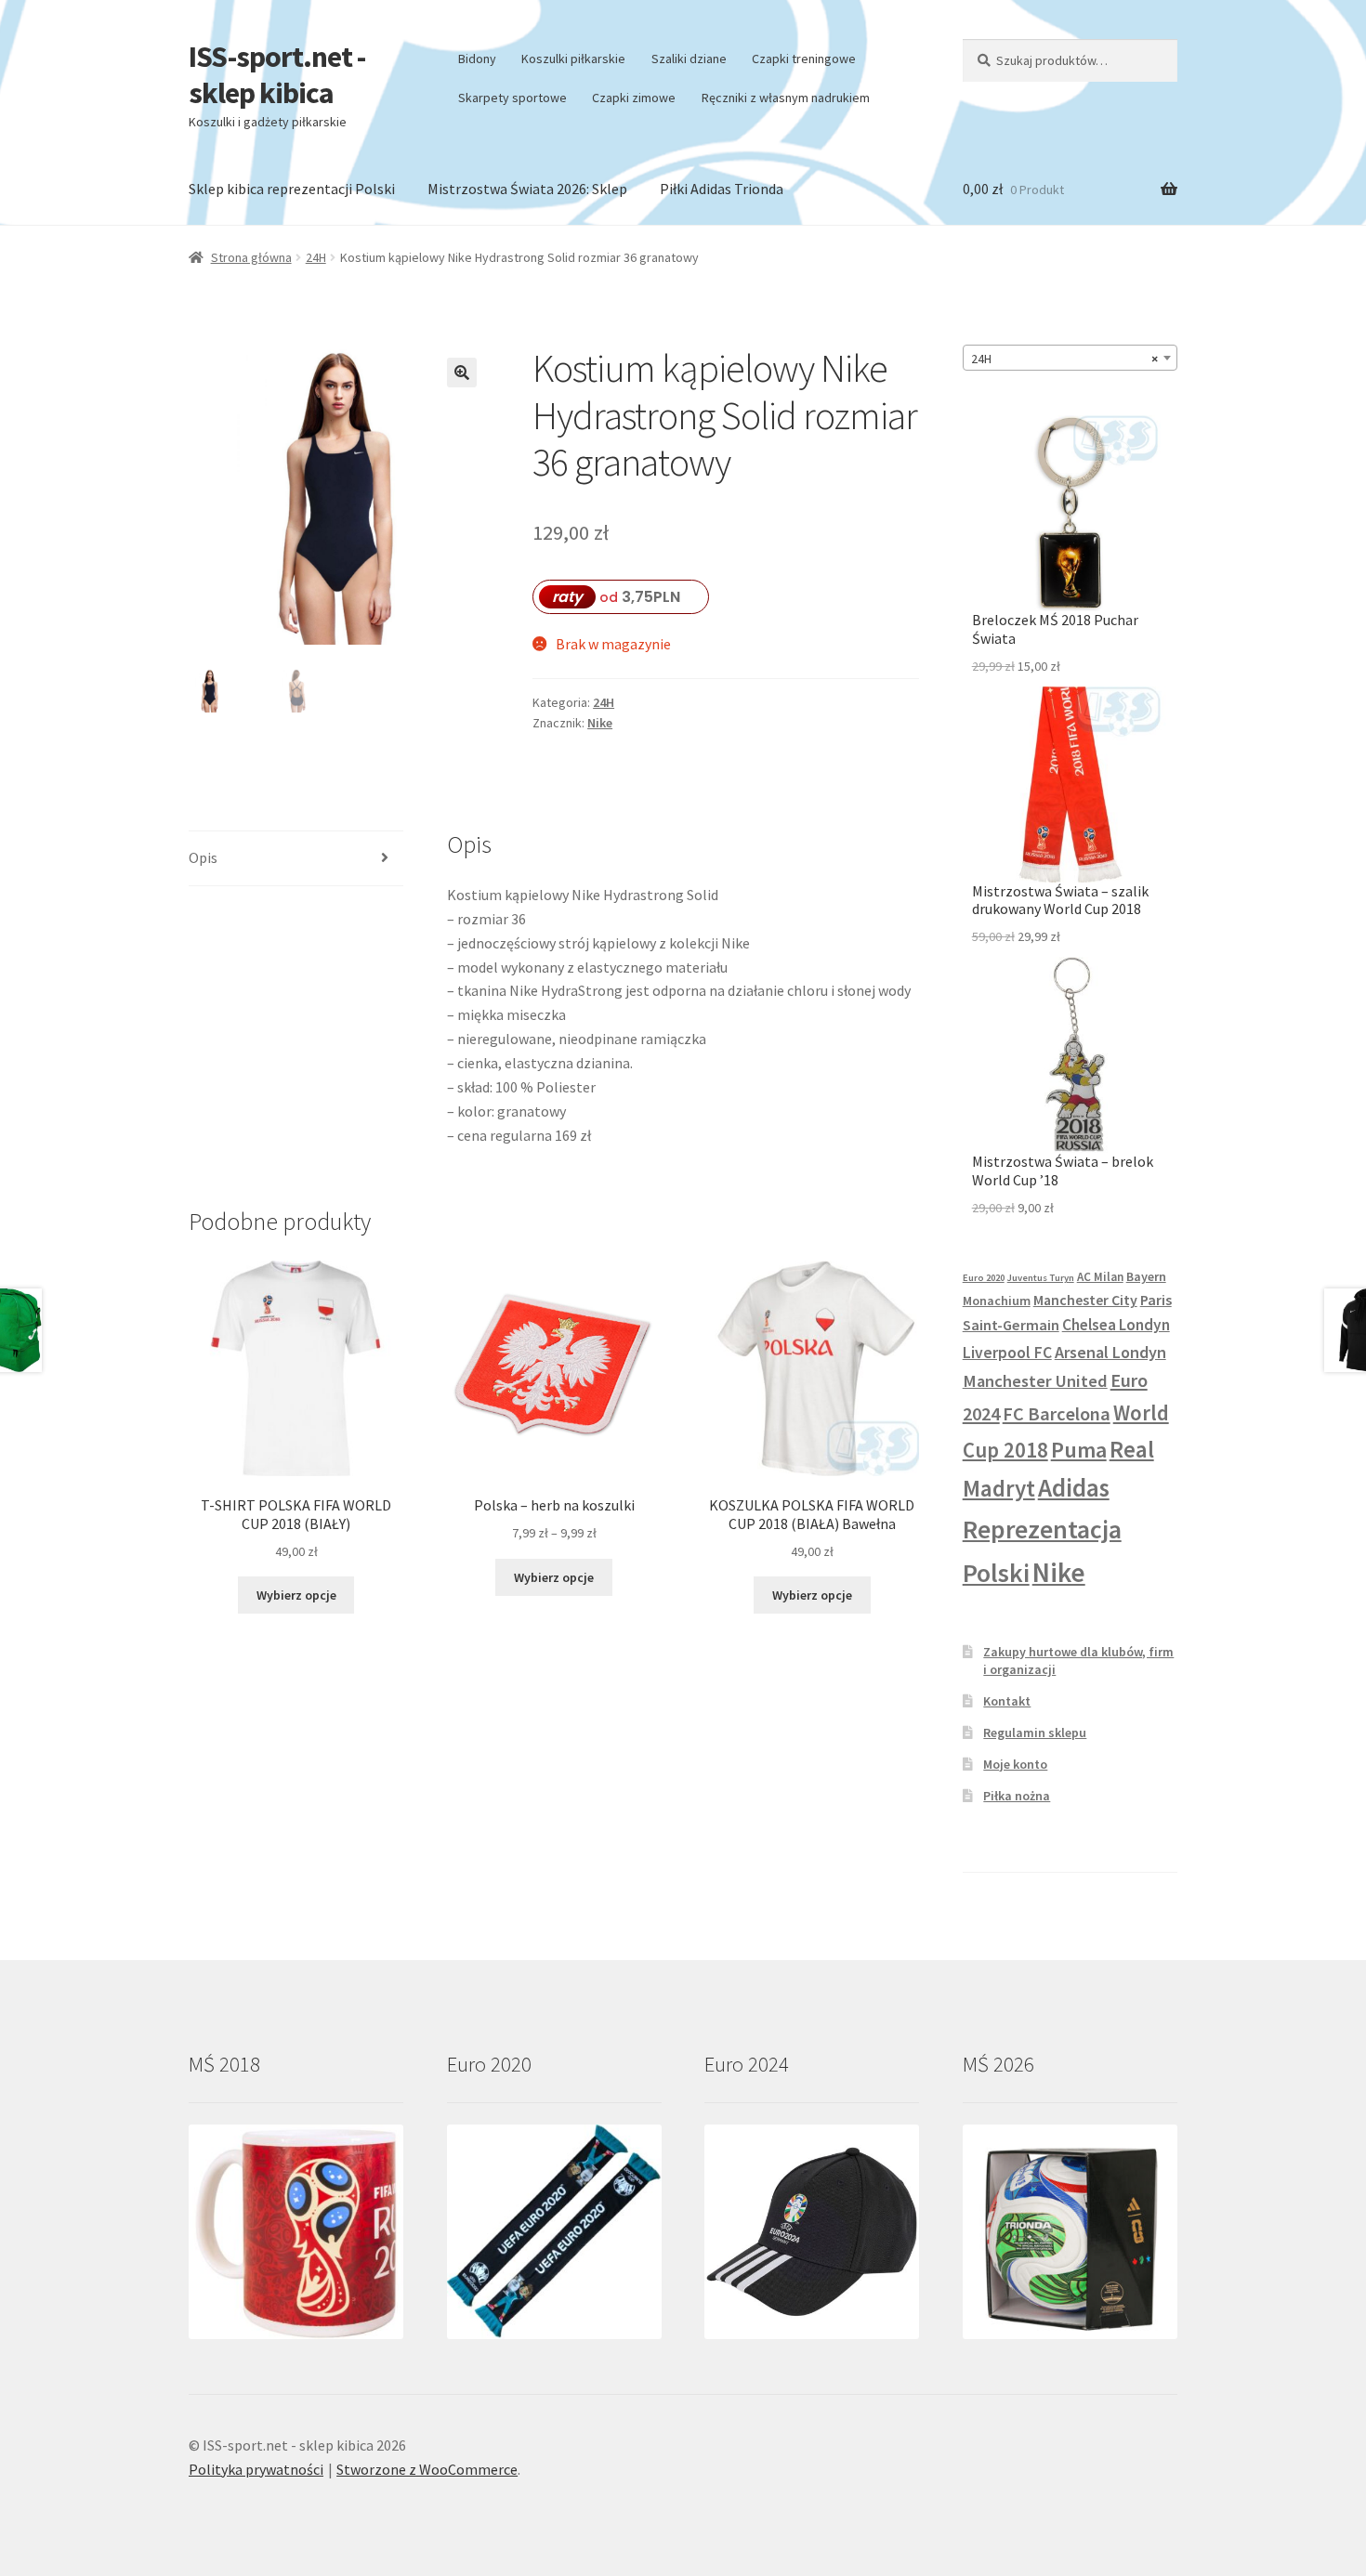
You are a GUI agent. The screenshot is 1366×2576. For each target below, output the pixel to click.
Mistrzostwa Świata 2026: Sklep (527, 189)
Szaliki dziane (689, 59)
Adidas (1074, 1487)
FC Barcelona (1057, 1414)
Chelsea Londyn (1116, 1325)
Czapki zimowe (634, 98)
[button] (462, 373)
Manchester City (1085, 1300)
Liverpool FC (1007, 1353)
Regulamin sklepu (1035, 1733)
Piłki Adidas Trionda (722, 189)
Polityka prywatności (256, 2469)
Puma (1079, 1450)
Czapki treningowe (804, 59)
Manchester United (1035, 1381)
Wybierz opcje (296, 1595)
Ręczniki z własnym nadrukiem (786, 98)
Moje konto (1015, 1764)
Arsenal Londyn (1110, 1352)
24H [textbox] (1064, 359)
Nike (600, 723)
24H (316, 257)
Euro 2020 (984, 1278)
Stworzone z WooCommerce (427, 2469)
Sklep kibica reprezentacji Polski (292, 189)
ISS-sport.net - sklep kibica (277, 75)
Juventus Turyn (1041, 1278)
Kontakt (1007, 1701)
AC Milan (1100, 1277)
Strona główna (251, 257)
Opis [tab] (203, 857)
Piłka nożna (1017, 1796)
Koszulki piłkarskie (573, 59)
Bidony (477, 59)
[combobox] (1070, 358)
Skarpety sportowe (512, 98)
